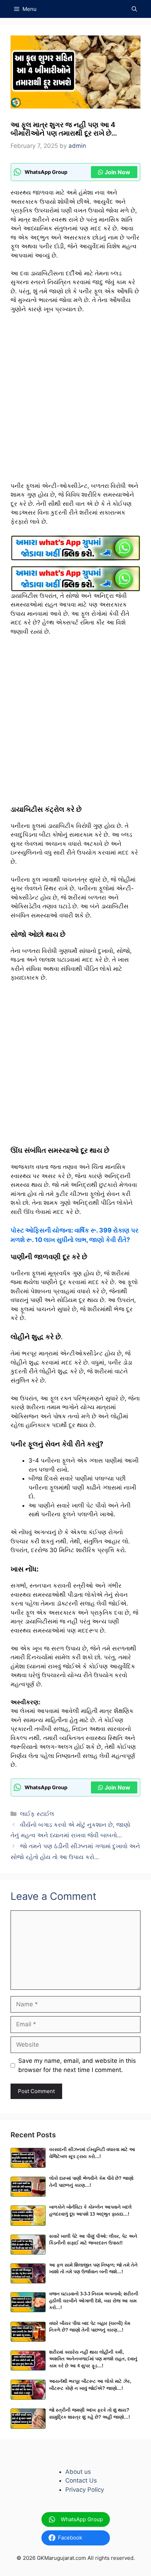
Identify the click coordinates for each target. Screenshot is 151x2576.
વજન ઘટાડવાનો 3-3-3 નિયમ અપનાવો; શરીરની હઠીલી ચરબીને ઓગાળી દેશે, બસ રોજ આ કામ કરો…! (94, 2301)
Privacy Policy (85, 2490)
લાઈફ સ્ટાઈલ (37, 1814)
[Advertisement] (75, 401)
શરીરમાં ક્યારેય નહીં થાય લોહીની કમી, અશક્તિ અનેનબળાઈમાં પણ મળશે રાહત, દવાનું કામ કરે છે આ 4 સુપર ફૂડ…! (93, 2359)
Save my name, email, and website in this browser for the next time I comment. (77, 2065)
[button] (134, 9)
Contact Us (81, 2480)
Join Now (117, 172)
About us (78, 2472)
